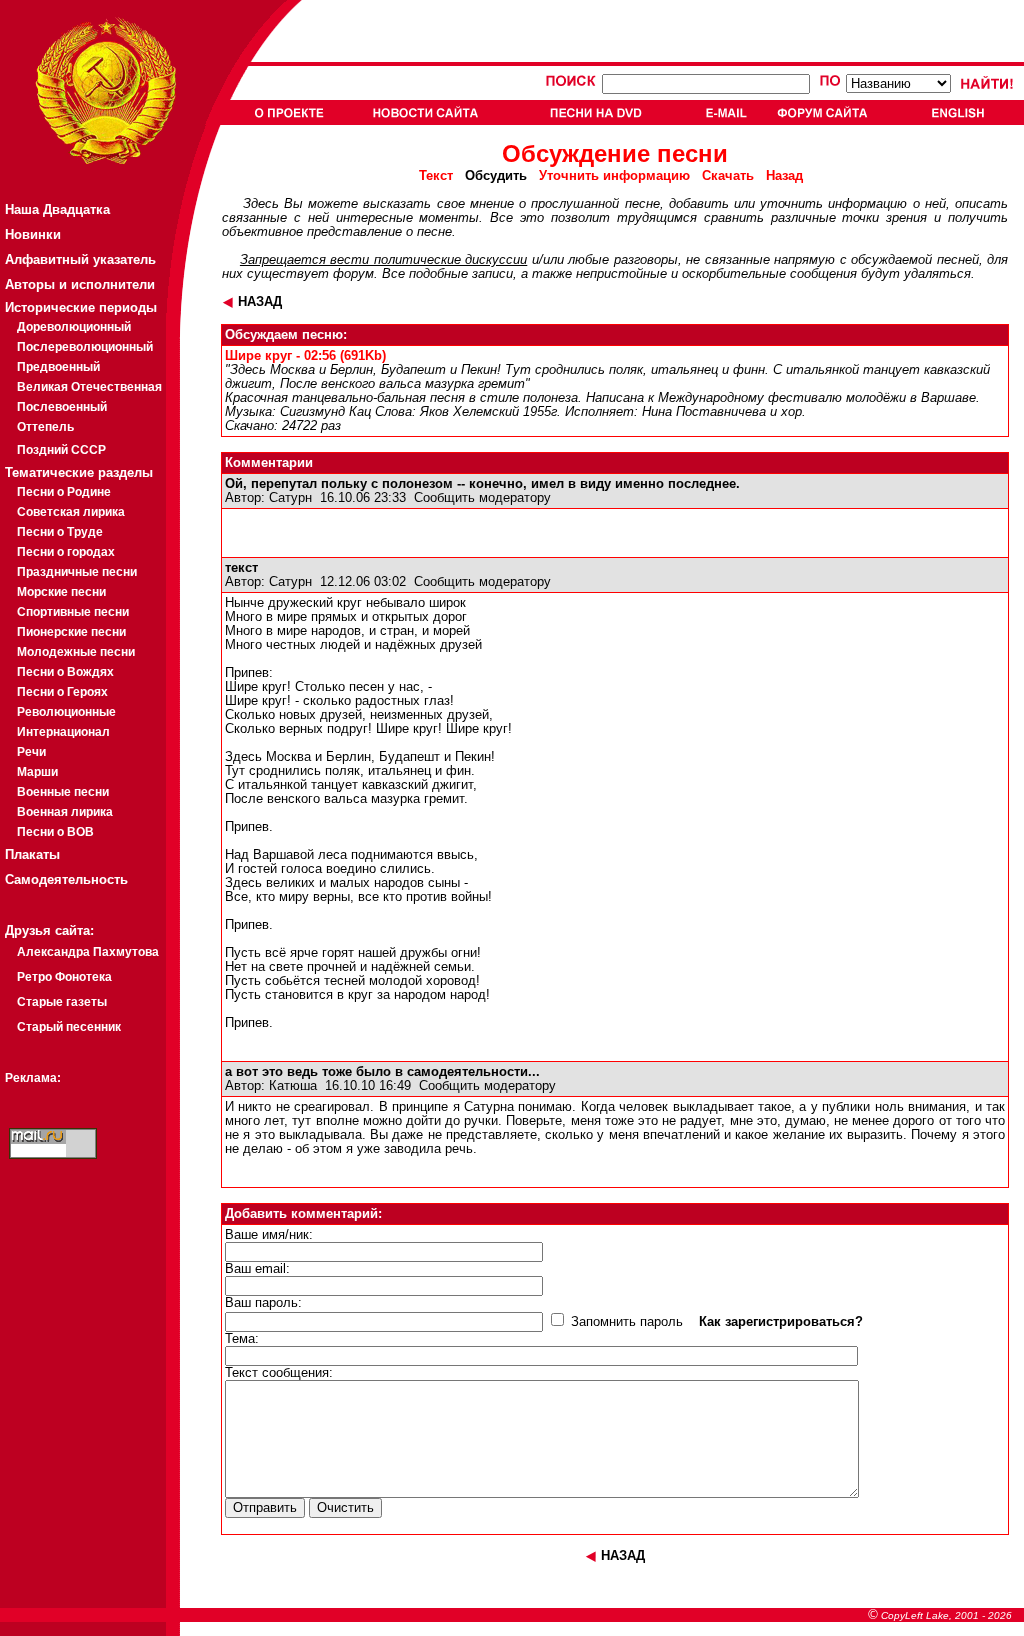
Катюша (293, 1086)
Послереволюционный (85, 347)
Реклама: (33, 1078)
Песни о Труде (60, 532)
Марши (37, 772)
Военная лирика (65, 812)
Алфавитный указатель (80, 259)
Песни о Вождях (65, 672)
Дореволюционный (74, 327)
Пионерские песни (71, 632)
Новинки (33, 234)
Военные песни (63, 792)
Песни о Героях (62, 692)
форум (353, 274)
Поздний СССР (61, 450)
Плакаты (32, 854)
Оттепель (45, 427)
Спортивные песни (73, 612)
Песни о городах (66, 552)
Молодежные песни (76, 652)
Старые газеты (62, 1002)
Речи (31, 752)
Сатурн (290, 498)
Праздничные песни (77, 572)
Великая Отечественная (89, 387)
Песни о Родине (64, 492)
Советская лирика (71, 512)
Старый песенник (69, 1027)
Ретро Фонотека (64, 977)
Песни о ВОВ (55, 832)
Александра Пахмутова (88, 952)
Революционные (66, 712)
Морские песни (61, 592)
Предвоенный (58, 367)
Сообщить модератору (482, 498)
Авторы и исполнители (80, 284)
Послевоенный (62, 407)
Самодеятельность (66, 879)
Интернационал (63, 732)
